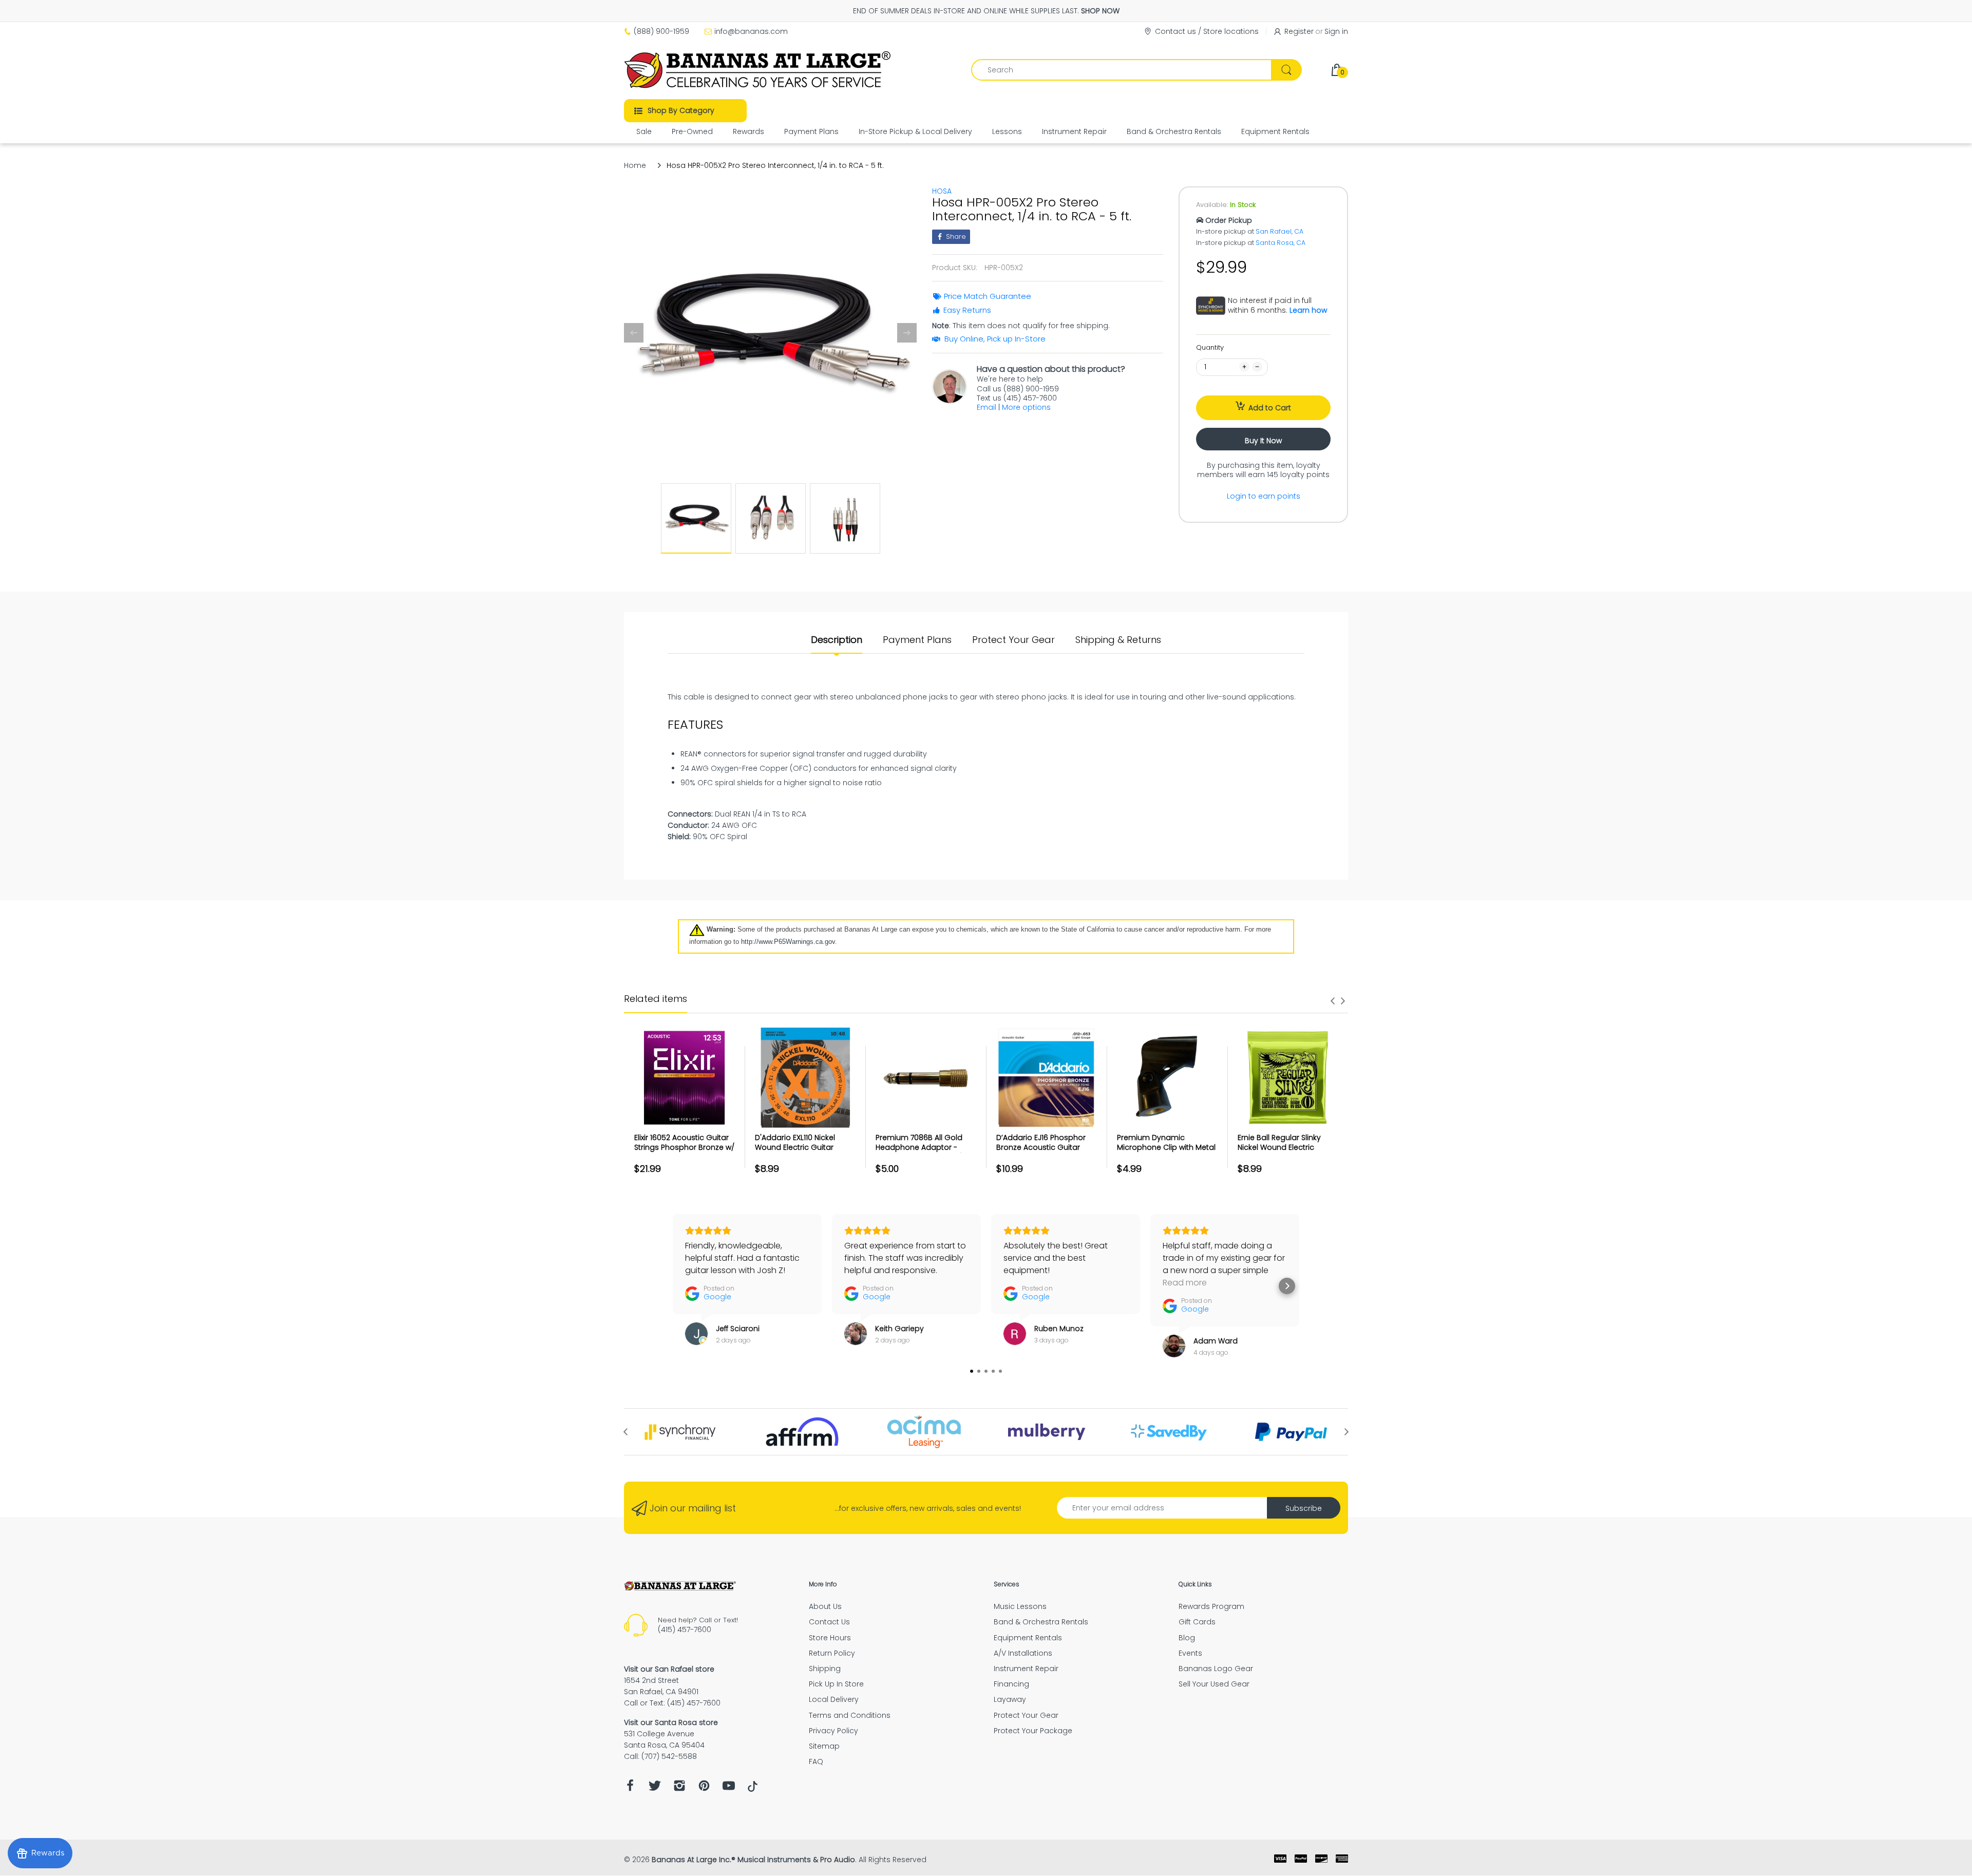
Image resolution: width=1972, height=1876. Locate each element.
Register (1299, 31)
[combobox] (1136, 70)
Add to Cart (1270, 408)
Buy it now (1263, 441)
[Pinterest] (704, 1788)
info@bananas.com (751, 31)
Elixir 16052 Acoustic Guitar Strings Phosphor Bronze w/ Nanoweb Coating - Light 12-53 (684, 1153)
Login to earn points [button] (1264, 496)
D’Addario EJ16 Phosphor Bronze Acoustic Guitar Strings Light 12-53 (1041, 1148)
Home (635, 165)
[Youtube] (729, 1788)
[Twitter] (655, 1788)
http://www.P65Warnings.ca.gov (788, 942)
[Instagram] (679, 1788)
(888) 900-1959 (661, 31)
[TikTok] (753, 1789)
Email (987, 407)
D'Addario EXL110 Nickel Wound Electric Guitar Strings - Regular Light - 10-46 (803, 1153)
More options (1026, 407)
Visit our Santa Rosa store (671, 1722)
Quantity (1210, 347)
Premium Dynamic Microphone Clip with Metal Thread (1166, 1148)
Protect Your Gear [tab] (1013, 640)
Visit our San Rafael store (669, 1669)
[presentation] (1333, 1001)
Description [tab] (837, 640)
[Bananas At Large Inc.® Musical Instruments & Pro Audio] (759, 70)
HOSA (942, 191)
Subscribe (1304, 1508)
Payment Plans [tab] (917, 640)
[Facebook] (630, 1788)
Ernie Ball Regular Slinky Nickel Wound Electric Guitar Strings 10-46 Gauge (1287, 1148)
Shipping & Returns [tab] (1118, 640)
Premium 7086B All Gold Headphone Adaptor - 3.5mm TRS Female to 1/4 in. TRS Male (926, 1153)
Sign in (1336, 31)
